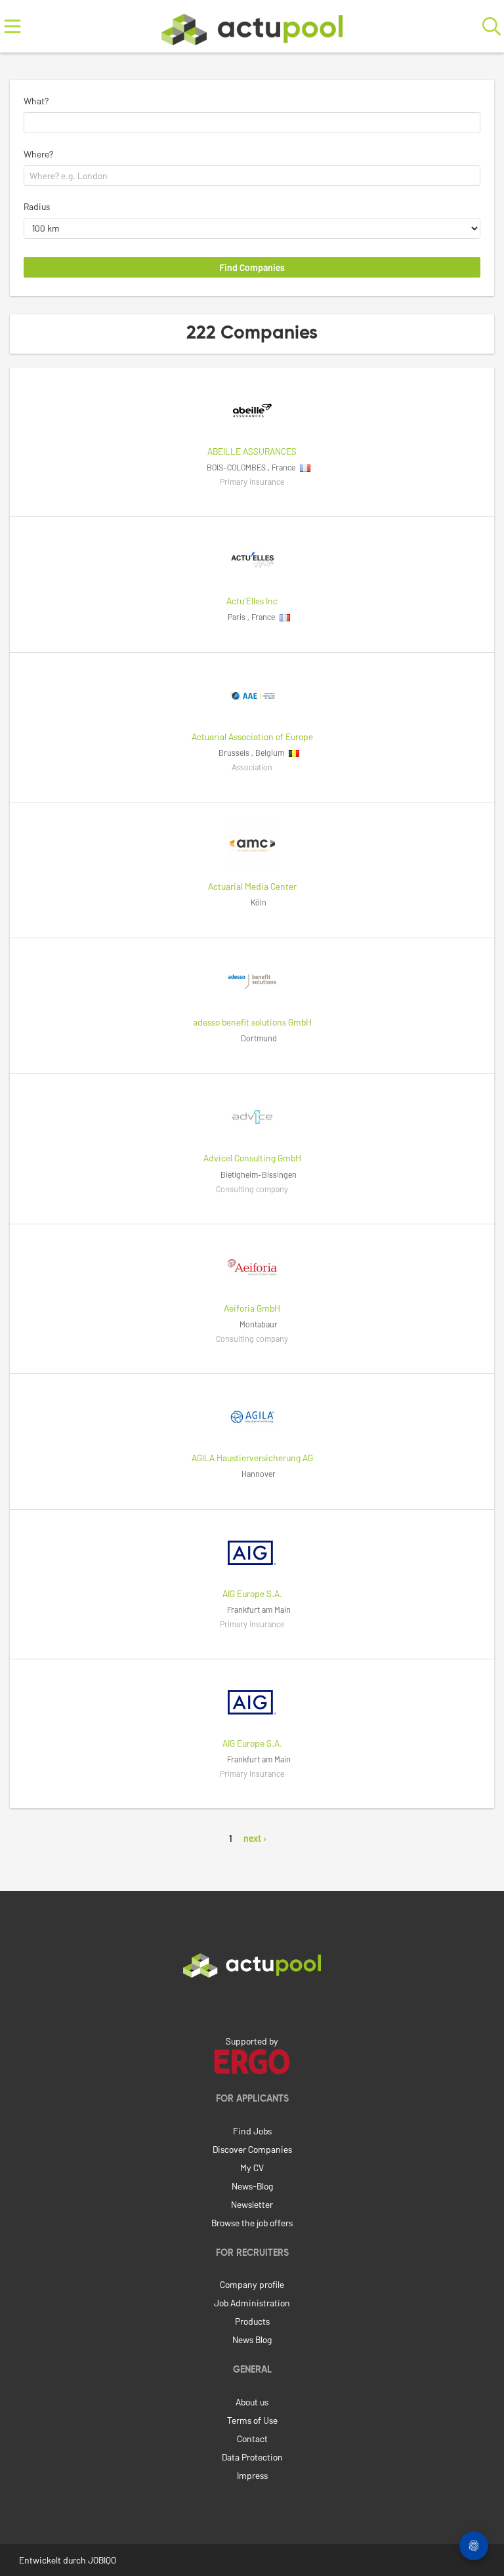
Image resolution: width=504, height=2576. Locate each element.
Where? (38, 154)
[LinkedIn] (252, 2005)
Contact (252, 2439)
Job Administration (252, 2303)
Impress (252, 2475)
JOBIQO (102, 2560)
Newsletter (252, 2204)
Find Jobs (252, 2131)
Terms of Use (252, 2420)
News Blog (252, 2339)
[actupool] (252, 27)
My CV (252, 2168)
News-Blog (252, 2186)
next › (255, 1838)
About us (252, 2402)
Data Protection (252, 2457)
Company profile (252, 2284)
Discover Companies (252, 2149)
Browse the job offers (252, 2223)
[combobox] (252, 123)
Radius (37, 206)
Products (252, 2321)
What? (36, 101)
